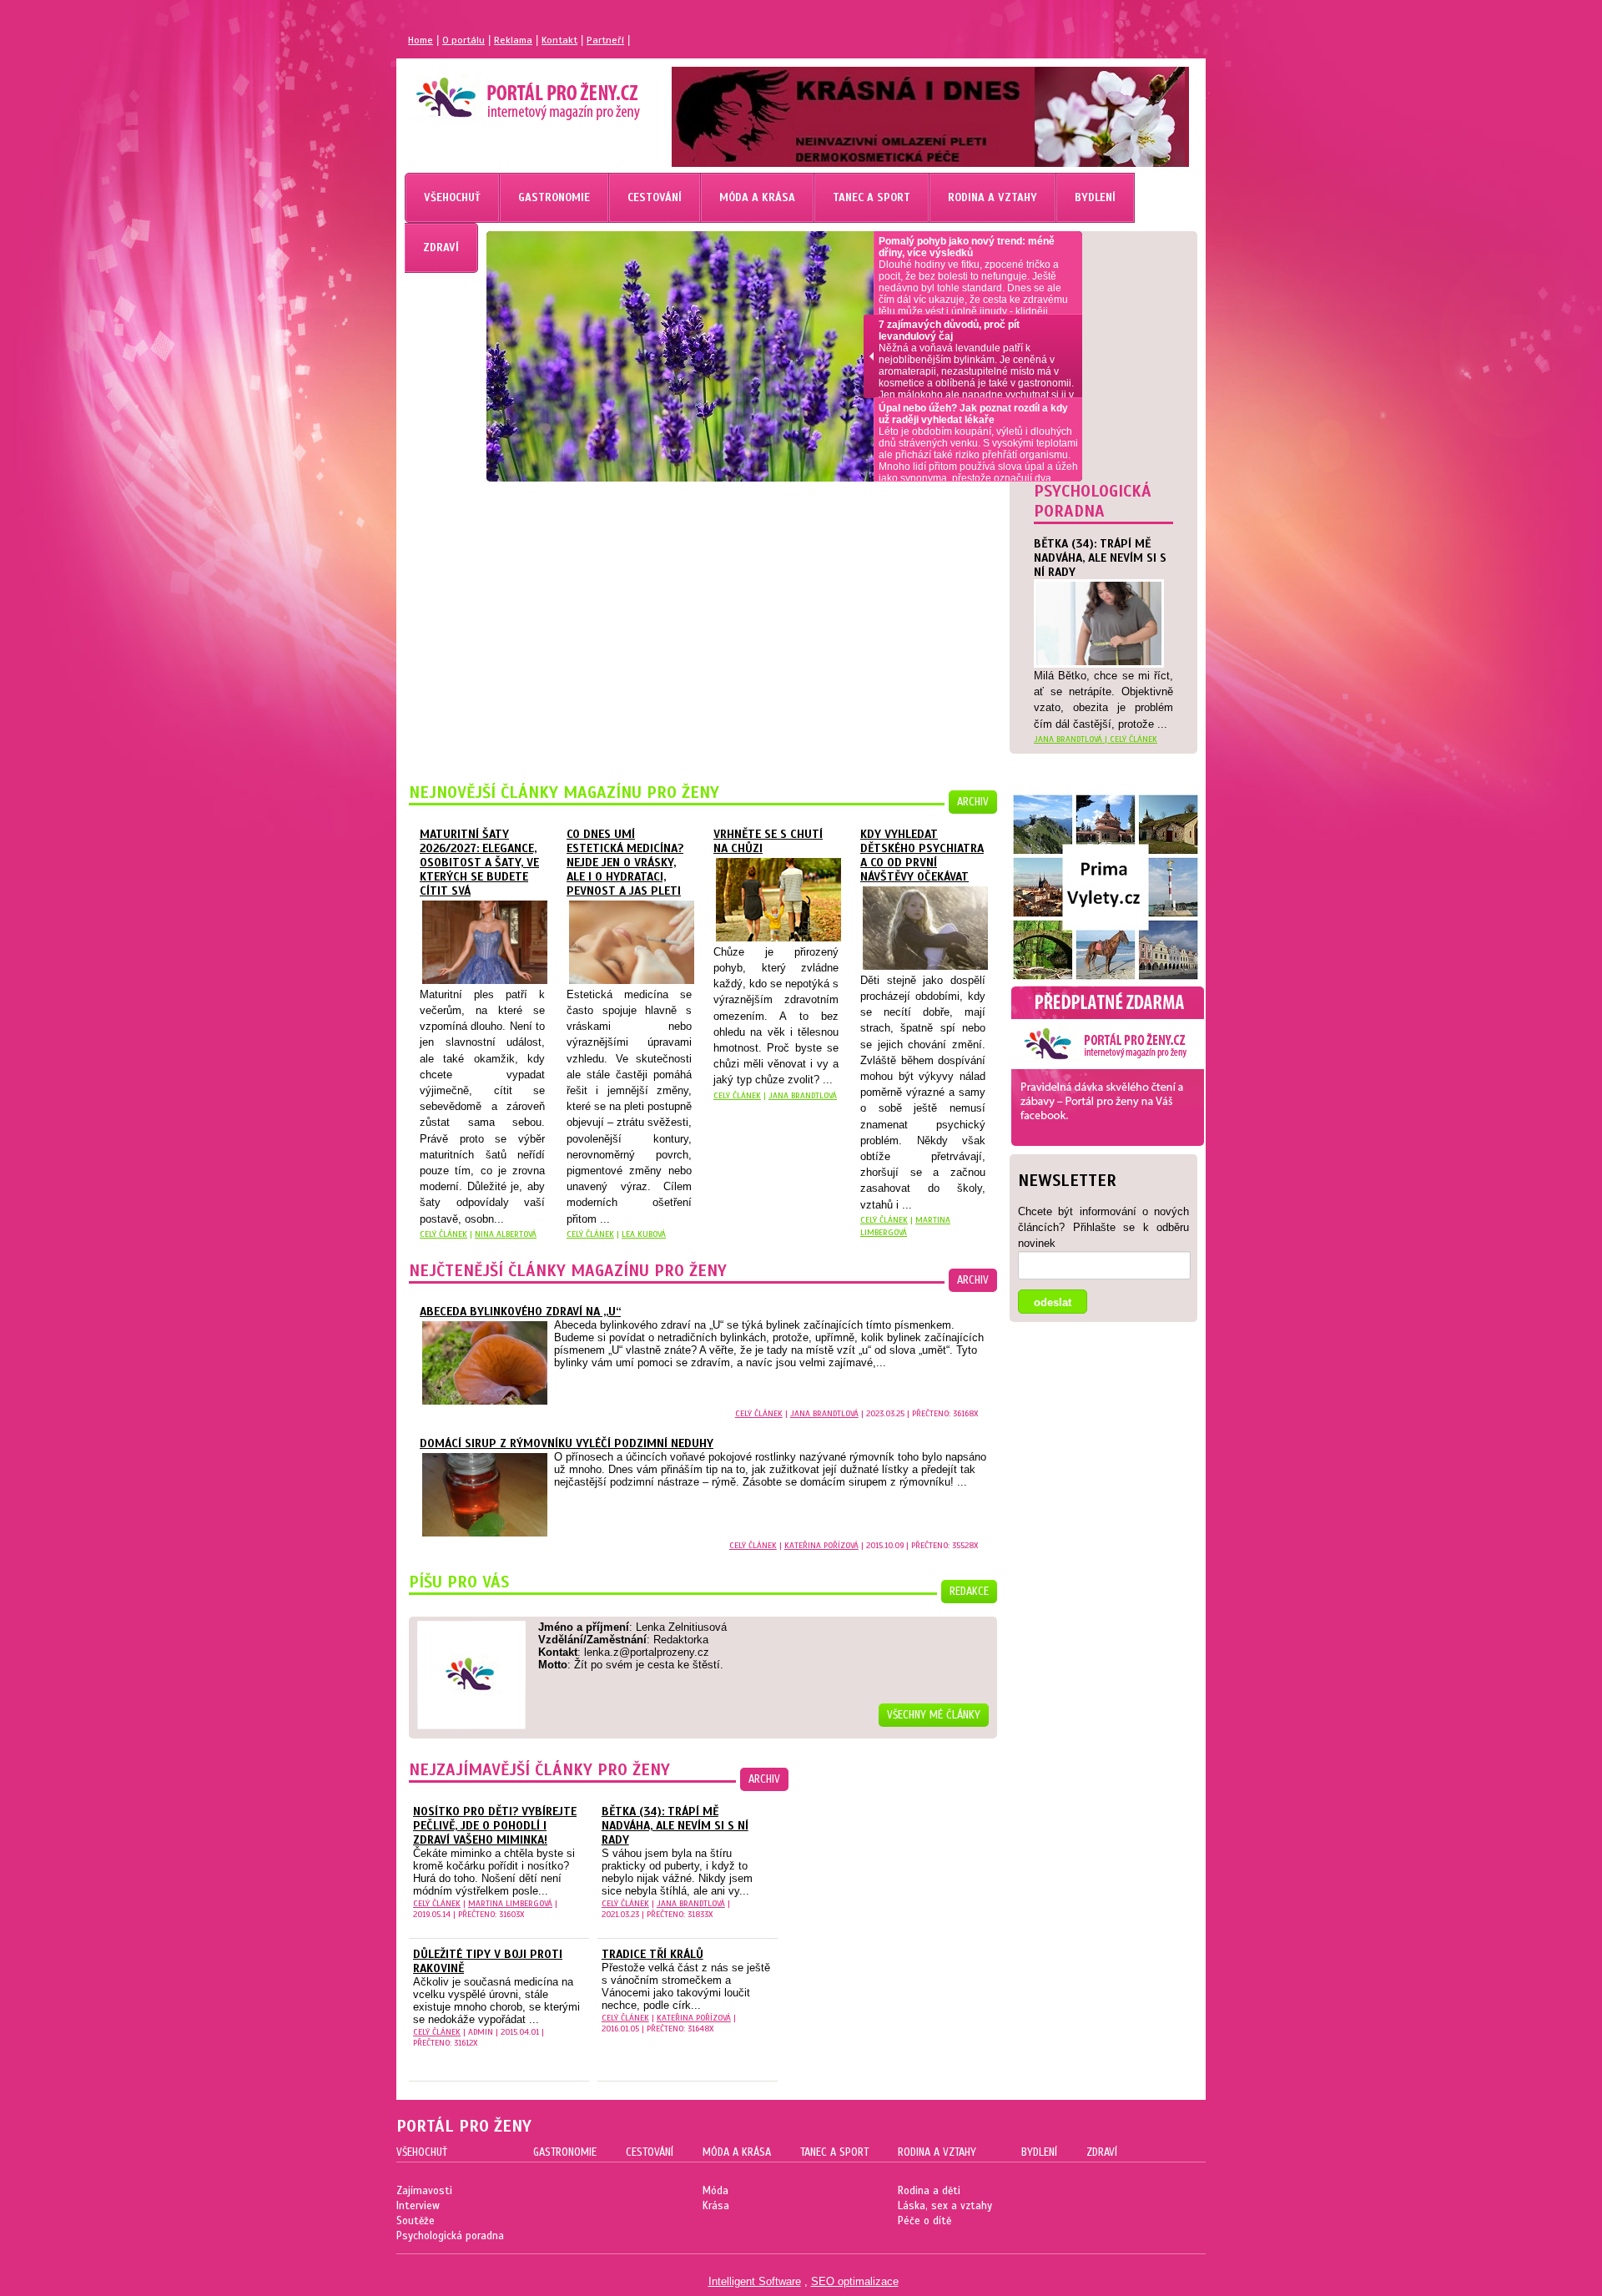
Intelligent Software (755, 2281)
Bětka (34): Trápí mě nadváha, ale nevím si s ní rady (675, 1826)
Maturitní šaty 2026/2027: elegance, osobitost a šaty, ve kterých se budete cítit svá (479, 863)
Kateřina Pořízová (821, 1545)
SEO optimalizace (855, 2281)
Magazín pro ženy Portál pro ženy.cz (499, 92)
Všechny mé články (934, 1715)
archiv (973, 802)
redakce (969, 1592)
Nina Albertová (506, 1234)
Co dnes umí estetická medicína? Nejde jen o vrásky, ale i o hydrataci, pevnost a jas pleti (625, 863)
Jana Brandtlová (803, 1095)
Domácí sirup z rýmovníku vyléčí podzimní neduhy (567, 1443)
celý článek (1133, 739)
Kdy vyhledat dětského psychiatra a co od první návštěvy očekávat (922, 855)
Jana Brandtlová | (1072, 739)
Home (421, 40)
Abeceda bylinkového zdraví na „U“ (520, 1312)
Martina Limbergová (510, 1903)
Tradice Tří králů (652, 1954)
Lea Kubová (644, 1234)
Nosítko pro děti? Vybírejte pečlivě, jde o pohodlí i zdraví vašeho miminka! (495, 1826)
